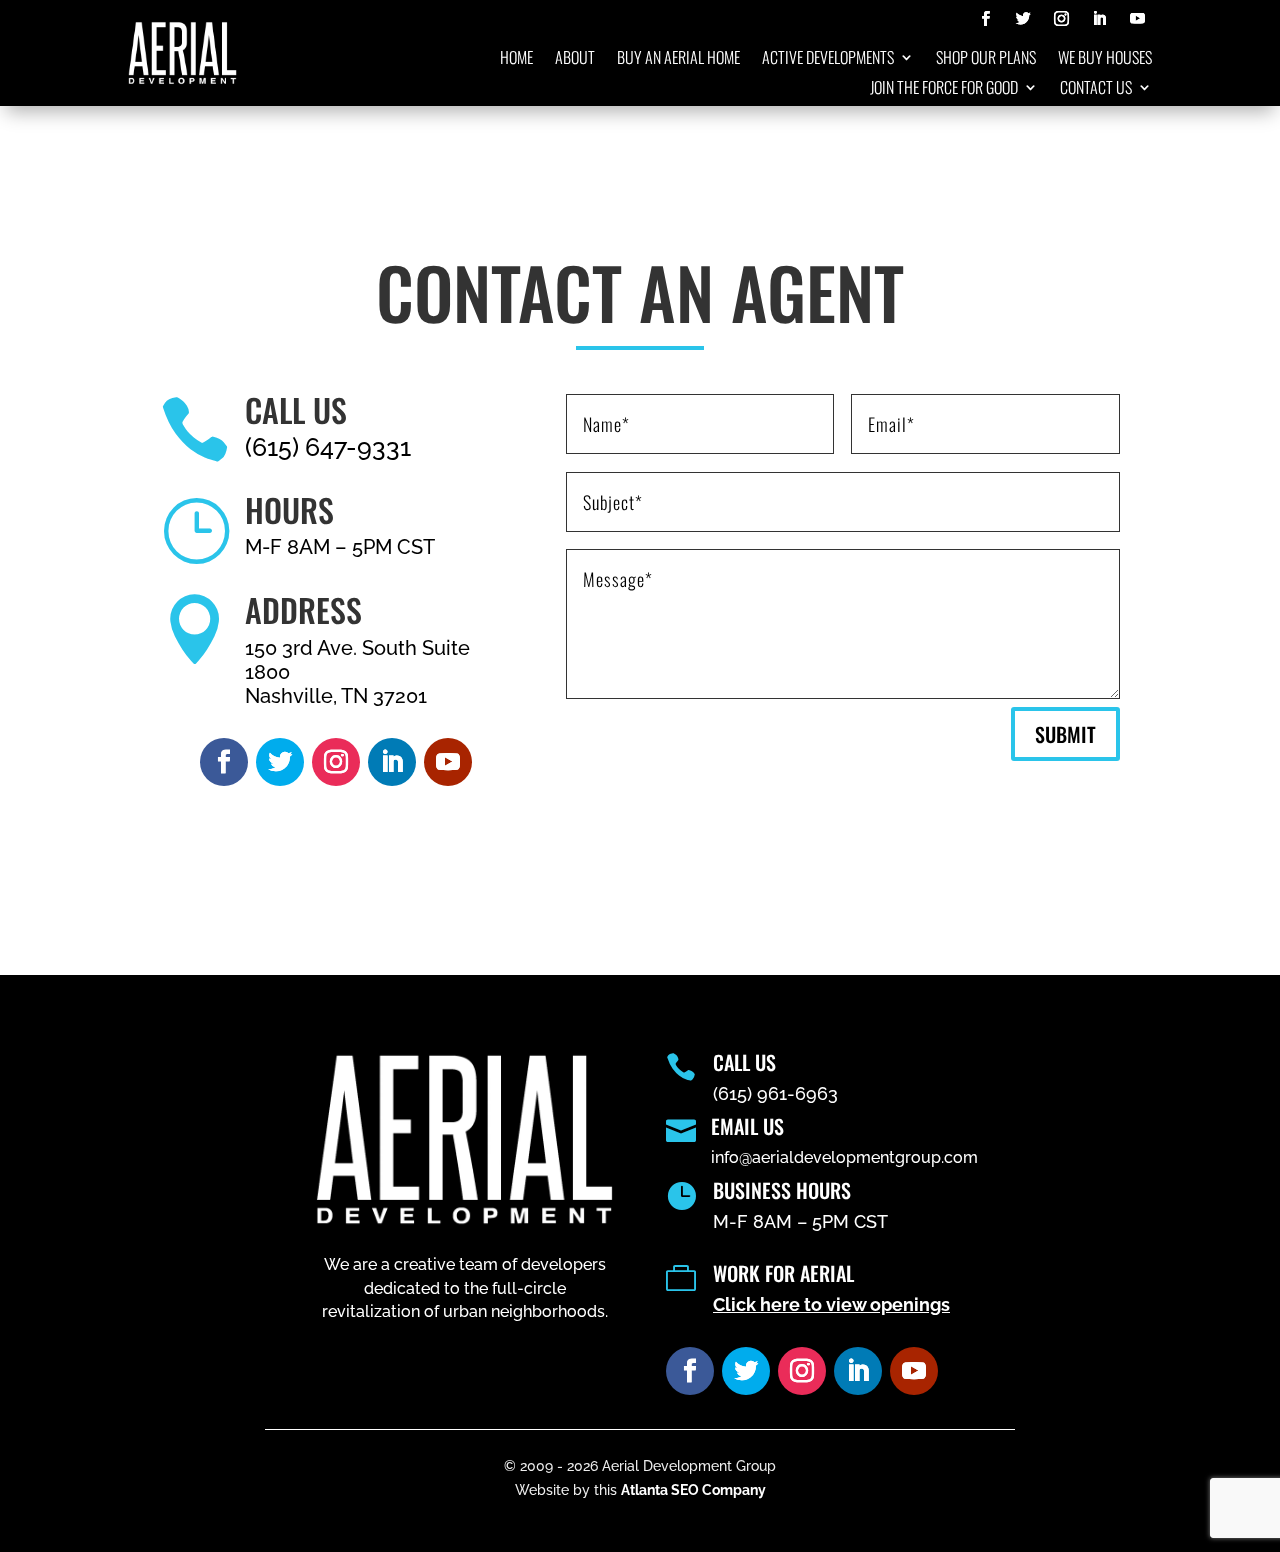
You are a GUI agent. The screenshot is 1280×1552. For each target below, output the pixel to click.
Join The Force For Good (944, 89)
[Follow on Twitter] (1023, 19)
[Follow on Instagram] (1061, 19)
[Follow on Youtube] (1137, 19)
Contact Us (1096, 89)
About (575, 59)
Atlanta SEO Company (693, 1490)
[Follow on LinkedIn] (1099, 19)
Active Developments (828, 59)
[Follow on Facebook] (985, 19)
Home (516, 59)
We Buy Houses (1105, 59)
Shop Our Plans (986, 59)
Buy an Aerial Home (678, 59)
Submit (1065, 734)
